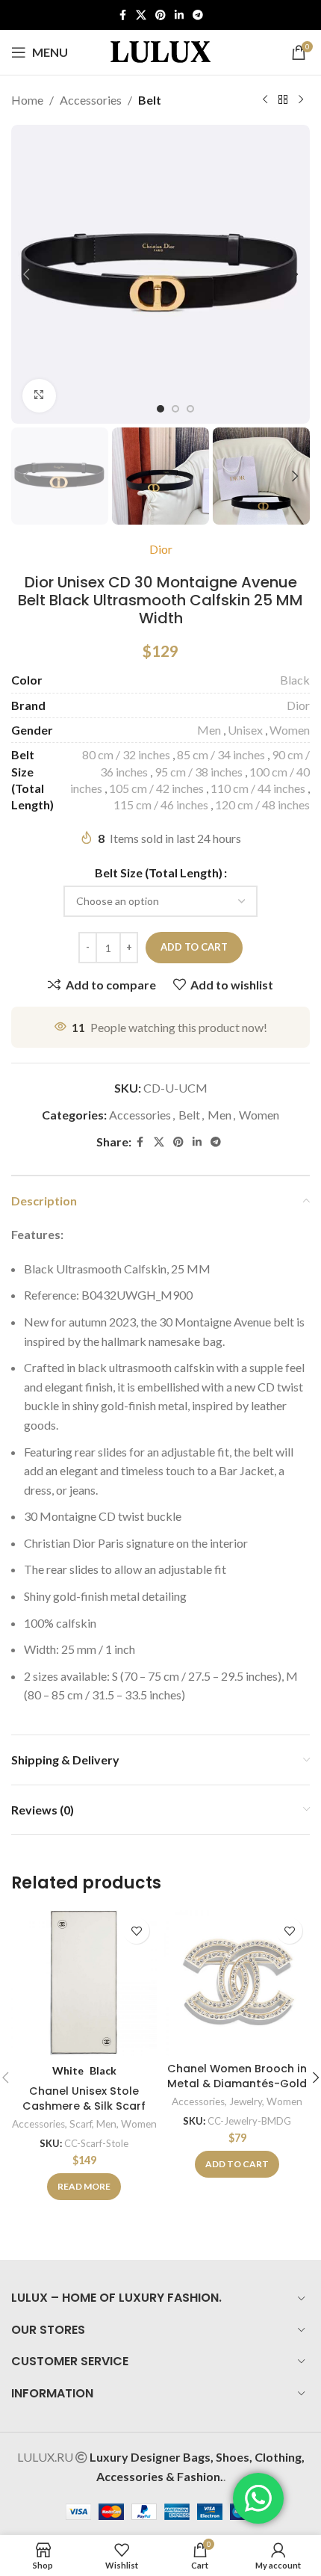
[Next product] (301, 100)
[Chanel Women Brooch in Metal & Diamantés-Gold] (237, 1983)
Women (290, 730)
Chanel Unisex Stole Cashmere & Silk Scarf (84, 2098)
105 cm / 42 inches (156, 788)
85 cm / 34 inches (221, 754)
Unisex (245, 730)
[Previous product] (265, 100)
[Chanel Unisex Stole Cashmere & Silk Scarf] (84, 1983)
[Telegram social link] (198, 15)
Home (27, 100)
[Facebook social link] (122, 15)
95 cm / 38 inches (199, 772)
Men (209, 730)
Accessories (91, 100)
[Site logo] (160, 50)
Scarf (81, 2124)
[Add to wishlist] (136, 1931)
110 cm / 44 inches (258, 788)
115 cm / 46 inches (161, 804)
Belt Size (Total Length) (159, 872)
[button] (26, 274)
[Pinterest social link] (160, 15)
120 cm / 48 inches (262, 804)
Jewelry (246, 2101)
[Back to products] (283, 100)
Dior (161, 549)
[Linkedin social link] (179, 15)
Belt (150, 100)
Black (295, 680)
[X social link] (141, 15)
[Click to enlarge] (39, 396)
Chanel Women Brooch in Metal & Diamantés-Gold (237, 2076)
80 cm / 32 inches (126, 754)
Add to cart (194, 947)
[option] (160, 409)
